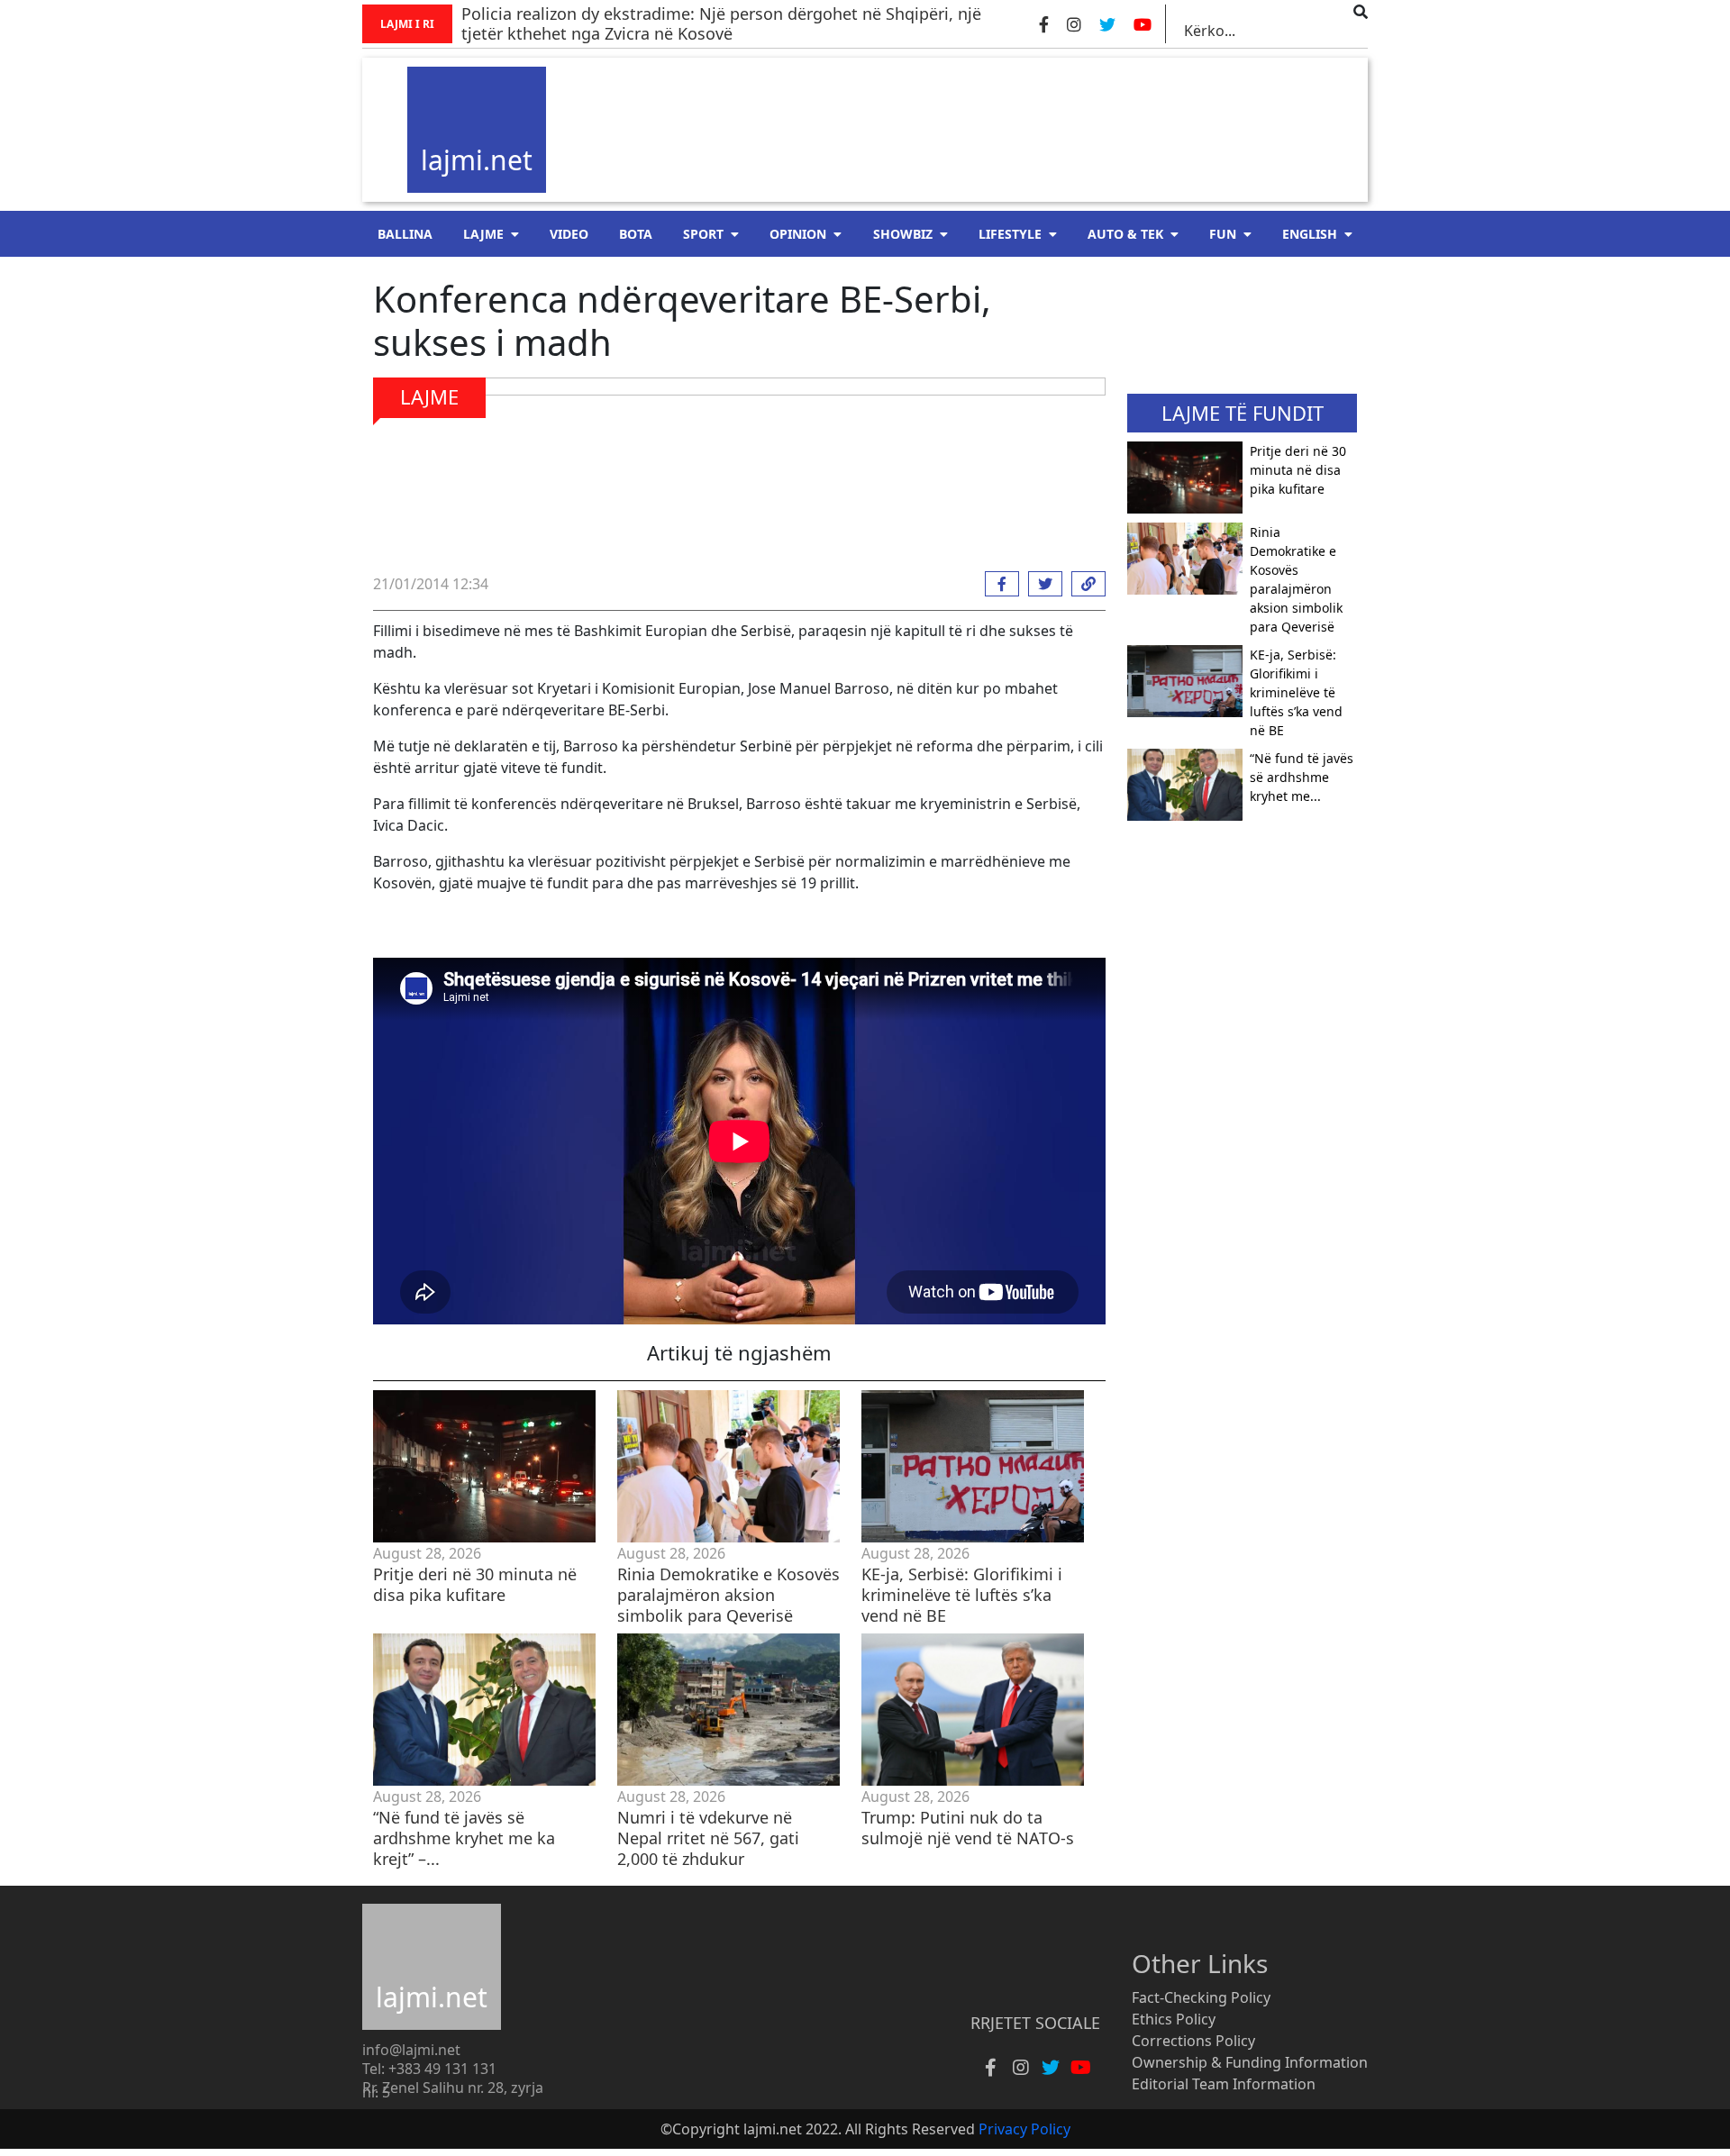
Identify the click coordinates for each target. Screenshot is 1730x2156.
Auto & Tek (1125, 234)
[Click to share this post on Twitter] (1041, 584)
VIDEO (569, 234)
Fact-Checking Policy (1201, 1997)
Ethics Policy (1174, 2019)
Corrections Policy (1193, 2041)
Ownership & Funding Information (1250, 2062)
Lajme (483, 234)
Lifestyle (1010, 234)
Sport (703, 234)
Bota (636, 234)
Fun (1223, 234)
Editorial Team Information (1224, 2084)
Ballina (405, 234)
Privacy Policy (1024, 2129)
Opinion (798, 234)
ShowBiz (903, 234)
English (1310, 234)
